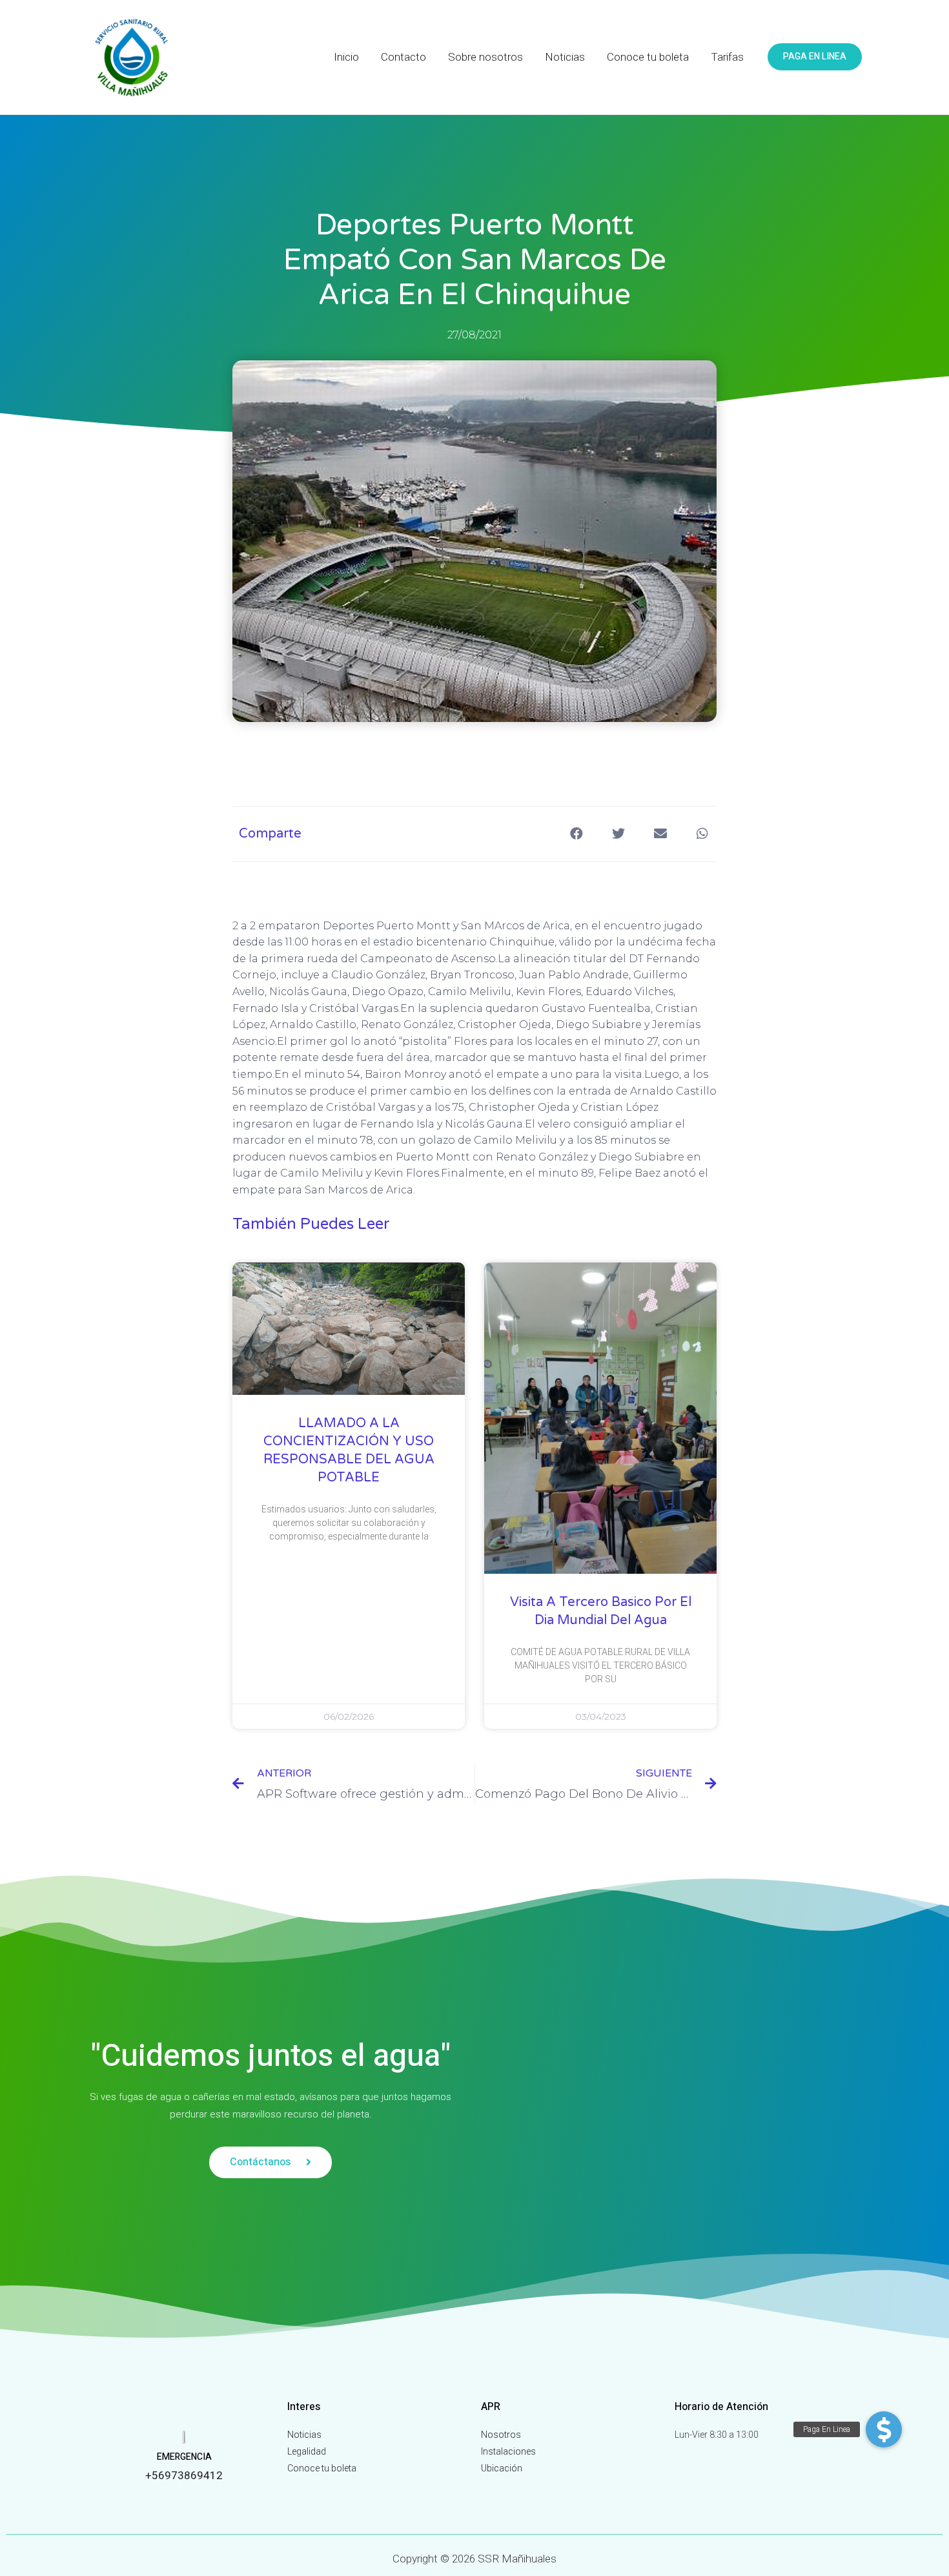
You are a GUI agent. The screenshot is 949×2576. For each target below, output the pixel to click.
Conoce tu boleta (648, 57)
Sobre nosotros (485, 57)
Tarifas (727, 57)
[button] (270, 2162)
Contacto (403, 57)
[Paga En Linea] (884, 2429)
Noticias (565, 57)
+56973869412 (184, 2475)
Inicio (346, 57)
